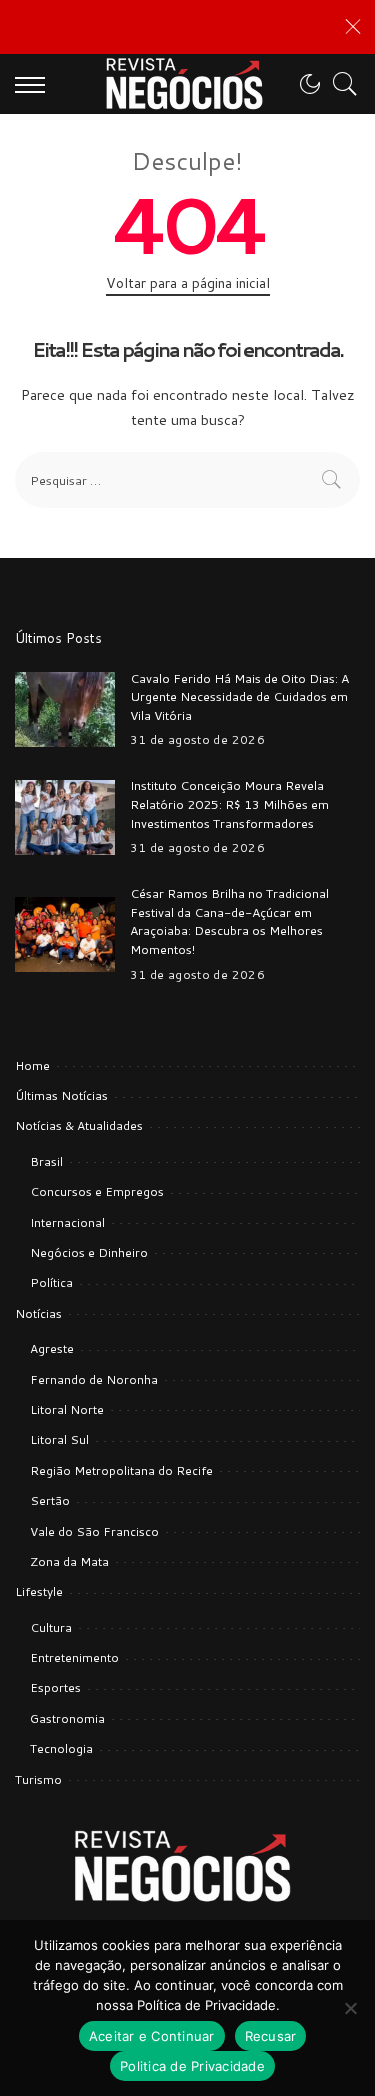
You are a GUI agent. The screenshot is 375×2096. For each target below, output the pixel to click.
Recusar (271, 2036)
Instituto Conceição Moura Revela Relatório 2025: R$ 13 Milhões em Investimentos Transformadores (229, 803)
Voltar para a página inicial (188, 283)
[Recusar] (350, 2008)
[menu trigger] (35, 84)
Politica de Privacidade (192, 2066)
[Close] (353, 27)
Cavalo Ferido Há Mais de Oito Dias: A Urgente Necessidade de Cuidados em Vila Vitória (239, 696)
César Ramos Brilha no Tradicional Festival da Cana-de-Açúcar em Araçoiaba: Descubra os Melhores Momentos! (229, 921)
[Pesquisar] (340, 84)
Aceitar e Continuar (152, 2036)
